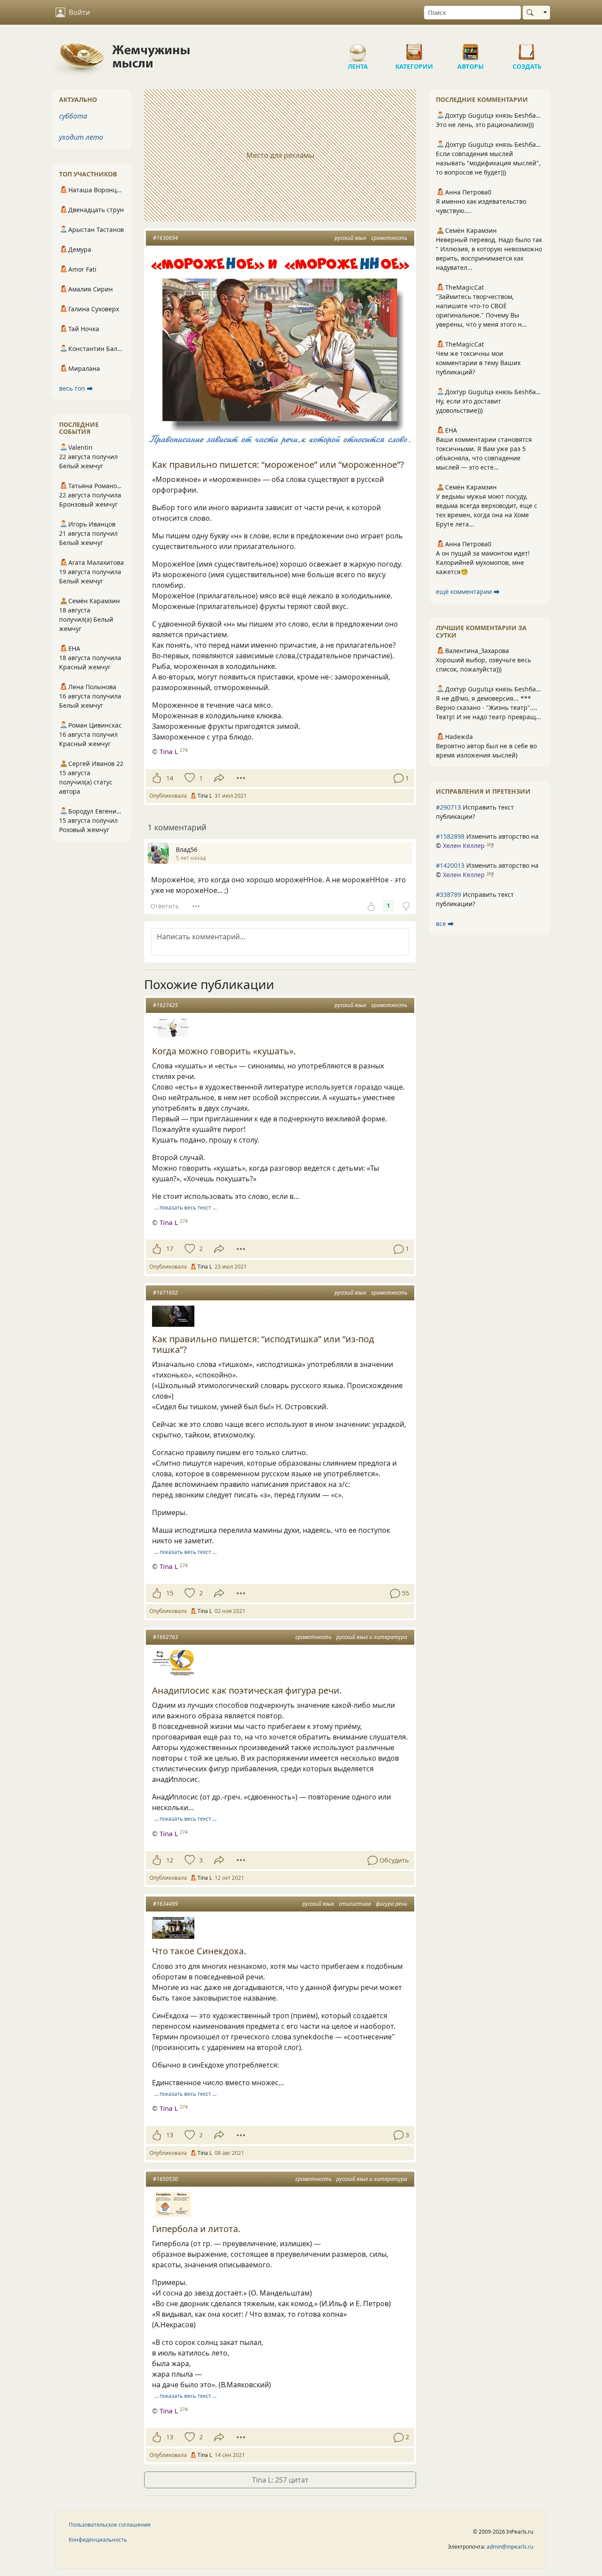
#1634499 (165, 1904)
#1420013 (450, 865)
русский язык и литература (372, 1637)
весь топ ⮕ (76, 388)
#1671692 (165, 1293)
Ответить (165, 906)
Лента (358, 49)
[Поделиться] (219, 778)
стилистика (355, 1904)
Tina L (169, 751)
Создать (527, 49)
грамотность (389, 238)
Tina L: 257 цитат (280, 2480)
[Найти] (532, 13)
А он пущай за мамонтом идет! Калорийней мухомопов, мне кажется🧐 (483, 562)
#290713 (448, 807)
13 (170, 2135)
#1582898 (450, 836)
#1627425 (165, 1005)
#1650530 (165, 2179)
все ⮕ (445, 924)
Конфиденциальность (98, 2540)
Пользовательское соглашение (110, 2525)
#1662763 (165, 1637)
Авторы (471, 49)
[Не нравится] (406, 906)
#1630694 (165, 238)
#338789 (448, 894)
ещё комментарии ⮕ (468, 592)
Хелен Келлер (464, 846)
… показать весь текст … (185, 1208)
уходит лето (81, 137)
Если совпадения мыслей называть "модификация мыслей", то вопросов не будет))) (488, 163)
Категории (414, 49)
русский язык (350, 238)
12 (170, 1860)
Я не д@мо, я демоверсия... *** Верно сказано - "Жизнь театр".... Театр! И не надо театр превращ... (489, 707)
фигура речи (392, 1904)
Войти (79, 12)
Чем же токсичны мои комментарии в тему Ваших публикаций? (478, 363)
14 (170, 778)
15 (170, 1593)
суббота (73, 116)
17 (170, 1249)
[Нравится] (157, 778)
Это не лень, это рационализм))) (485, 125)
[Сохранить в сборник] (189, 778)
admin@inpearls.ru (510, 2547)
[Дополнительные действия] (241, 778)
